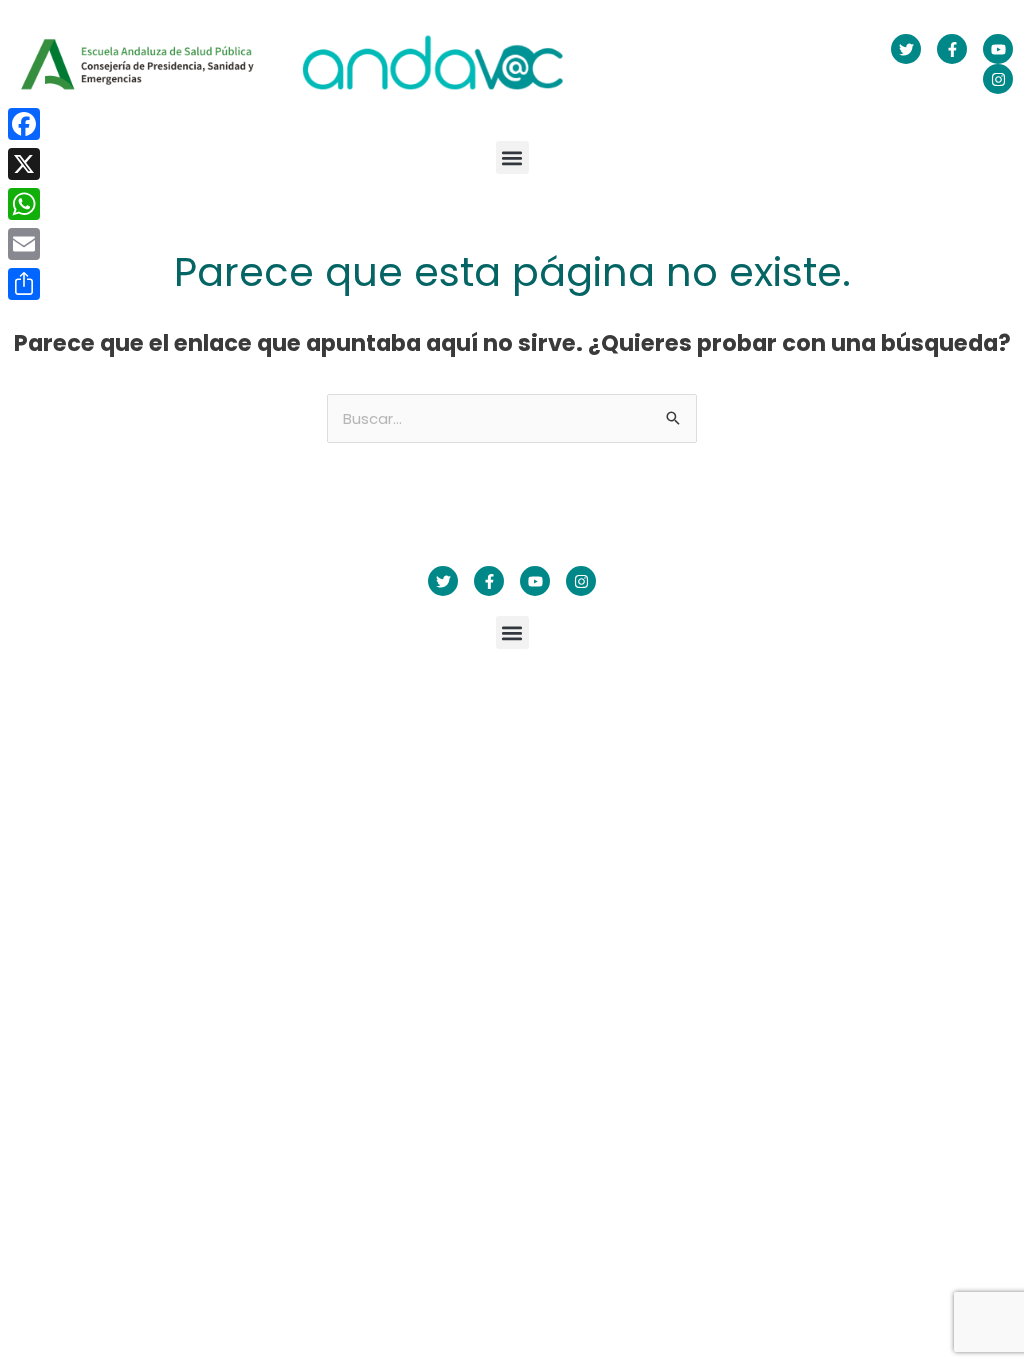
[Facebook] (24, 124)
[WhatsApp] (24, 204)
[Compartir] (24, 284)
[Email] (24, 244)
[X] (24, 164)
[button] (512, 157)
